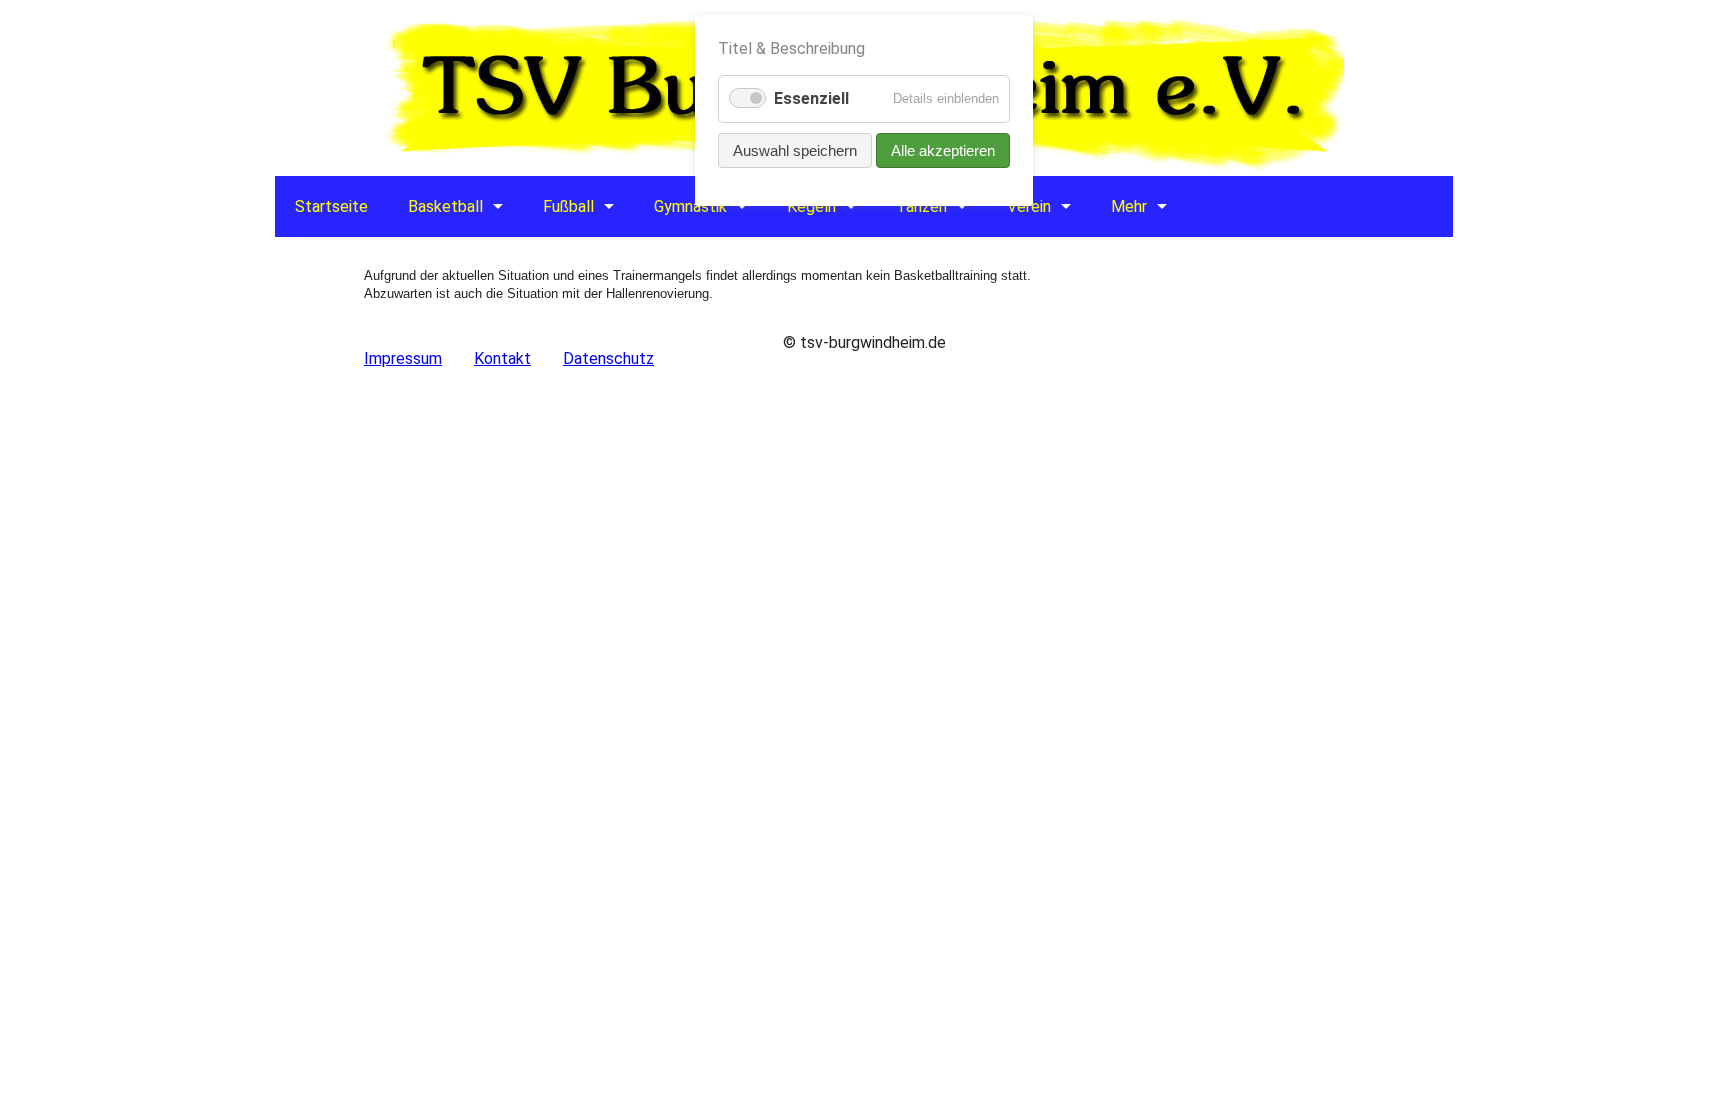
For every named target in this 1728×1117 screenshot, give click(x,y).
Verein (1029, 206)
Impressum (403, 358)
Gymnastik (690, 206)
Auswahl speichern (795, 150)
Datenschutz (608, 358)
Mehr (1129, 206)
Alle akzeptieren (943, 150)
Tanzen (921, 206)
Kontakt (502, 358)
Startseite (331, 206)
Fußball (568, 206)
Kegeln (811, 206)
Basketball (445, 206)
